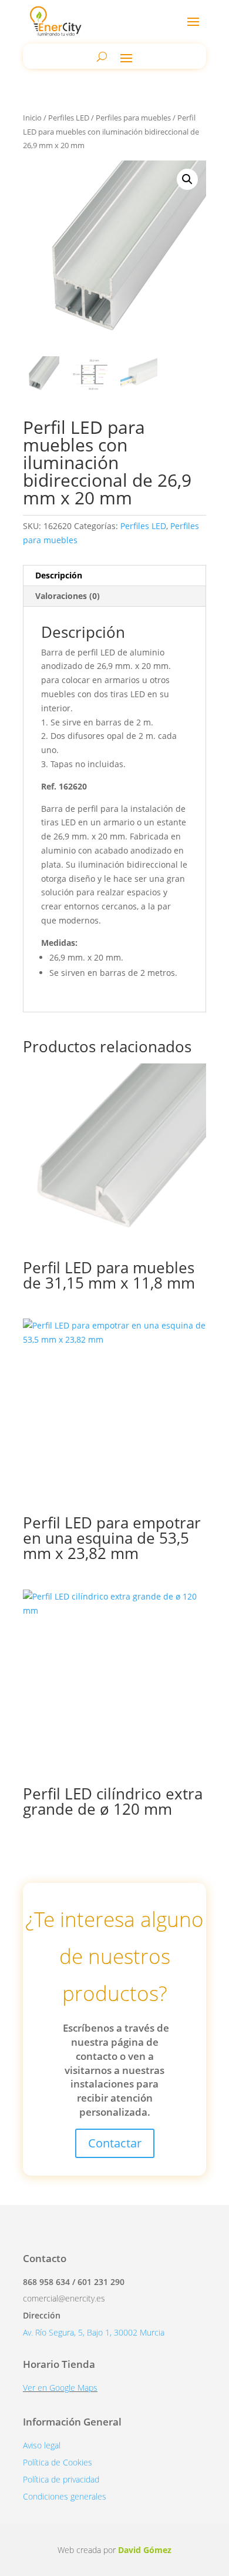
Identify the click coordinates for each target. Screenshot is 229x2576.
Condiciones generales (65, 2496)
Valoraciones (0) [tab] (68, 596)
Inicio (32, 118)
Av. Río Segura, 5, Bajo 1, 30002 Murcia (94, 2332)
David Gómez (145, 2550)
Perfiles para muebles (133, 118)
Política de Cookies (58, 2462)
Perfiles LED (69, 118)
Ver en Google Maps (60, 2388)
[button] (187, 179)
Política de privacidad (61, 2479)
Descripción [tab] (59, 575)
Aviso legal (42, 2445)
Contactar (115, 2143)
